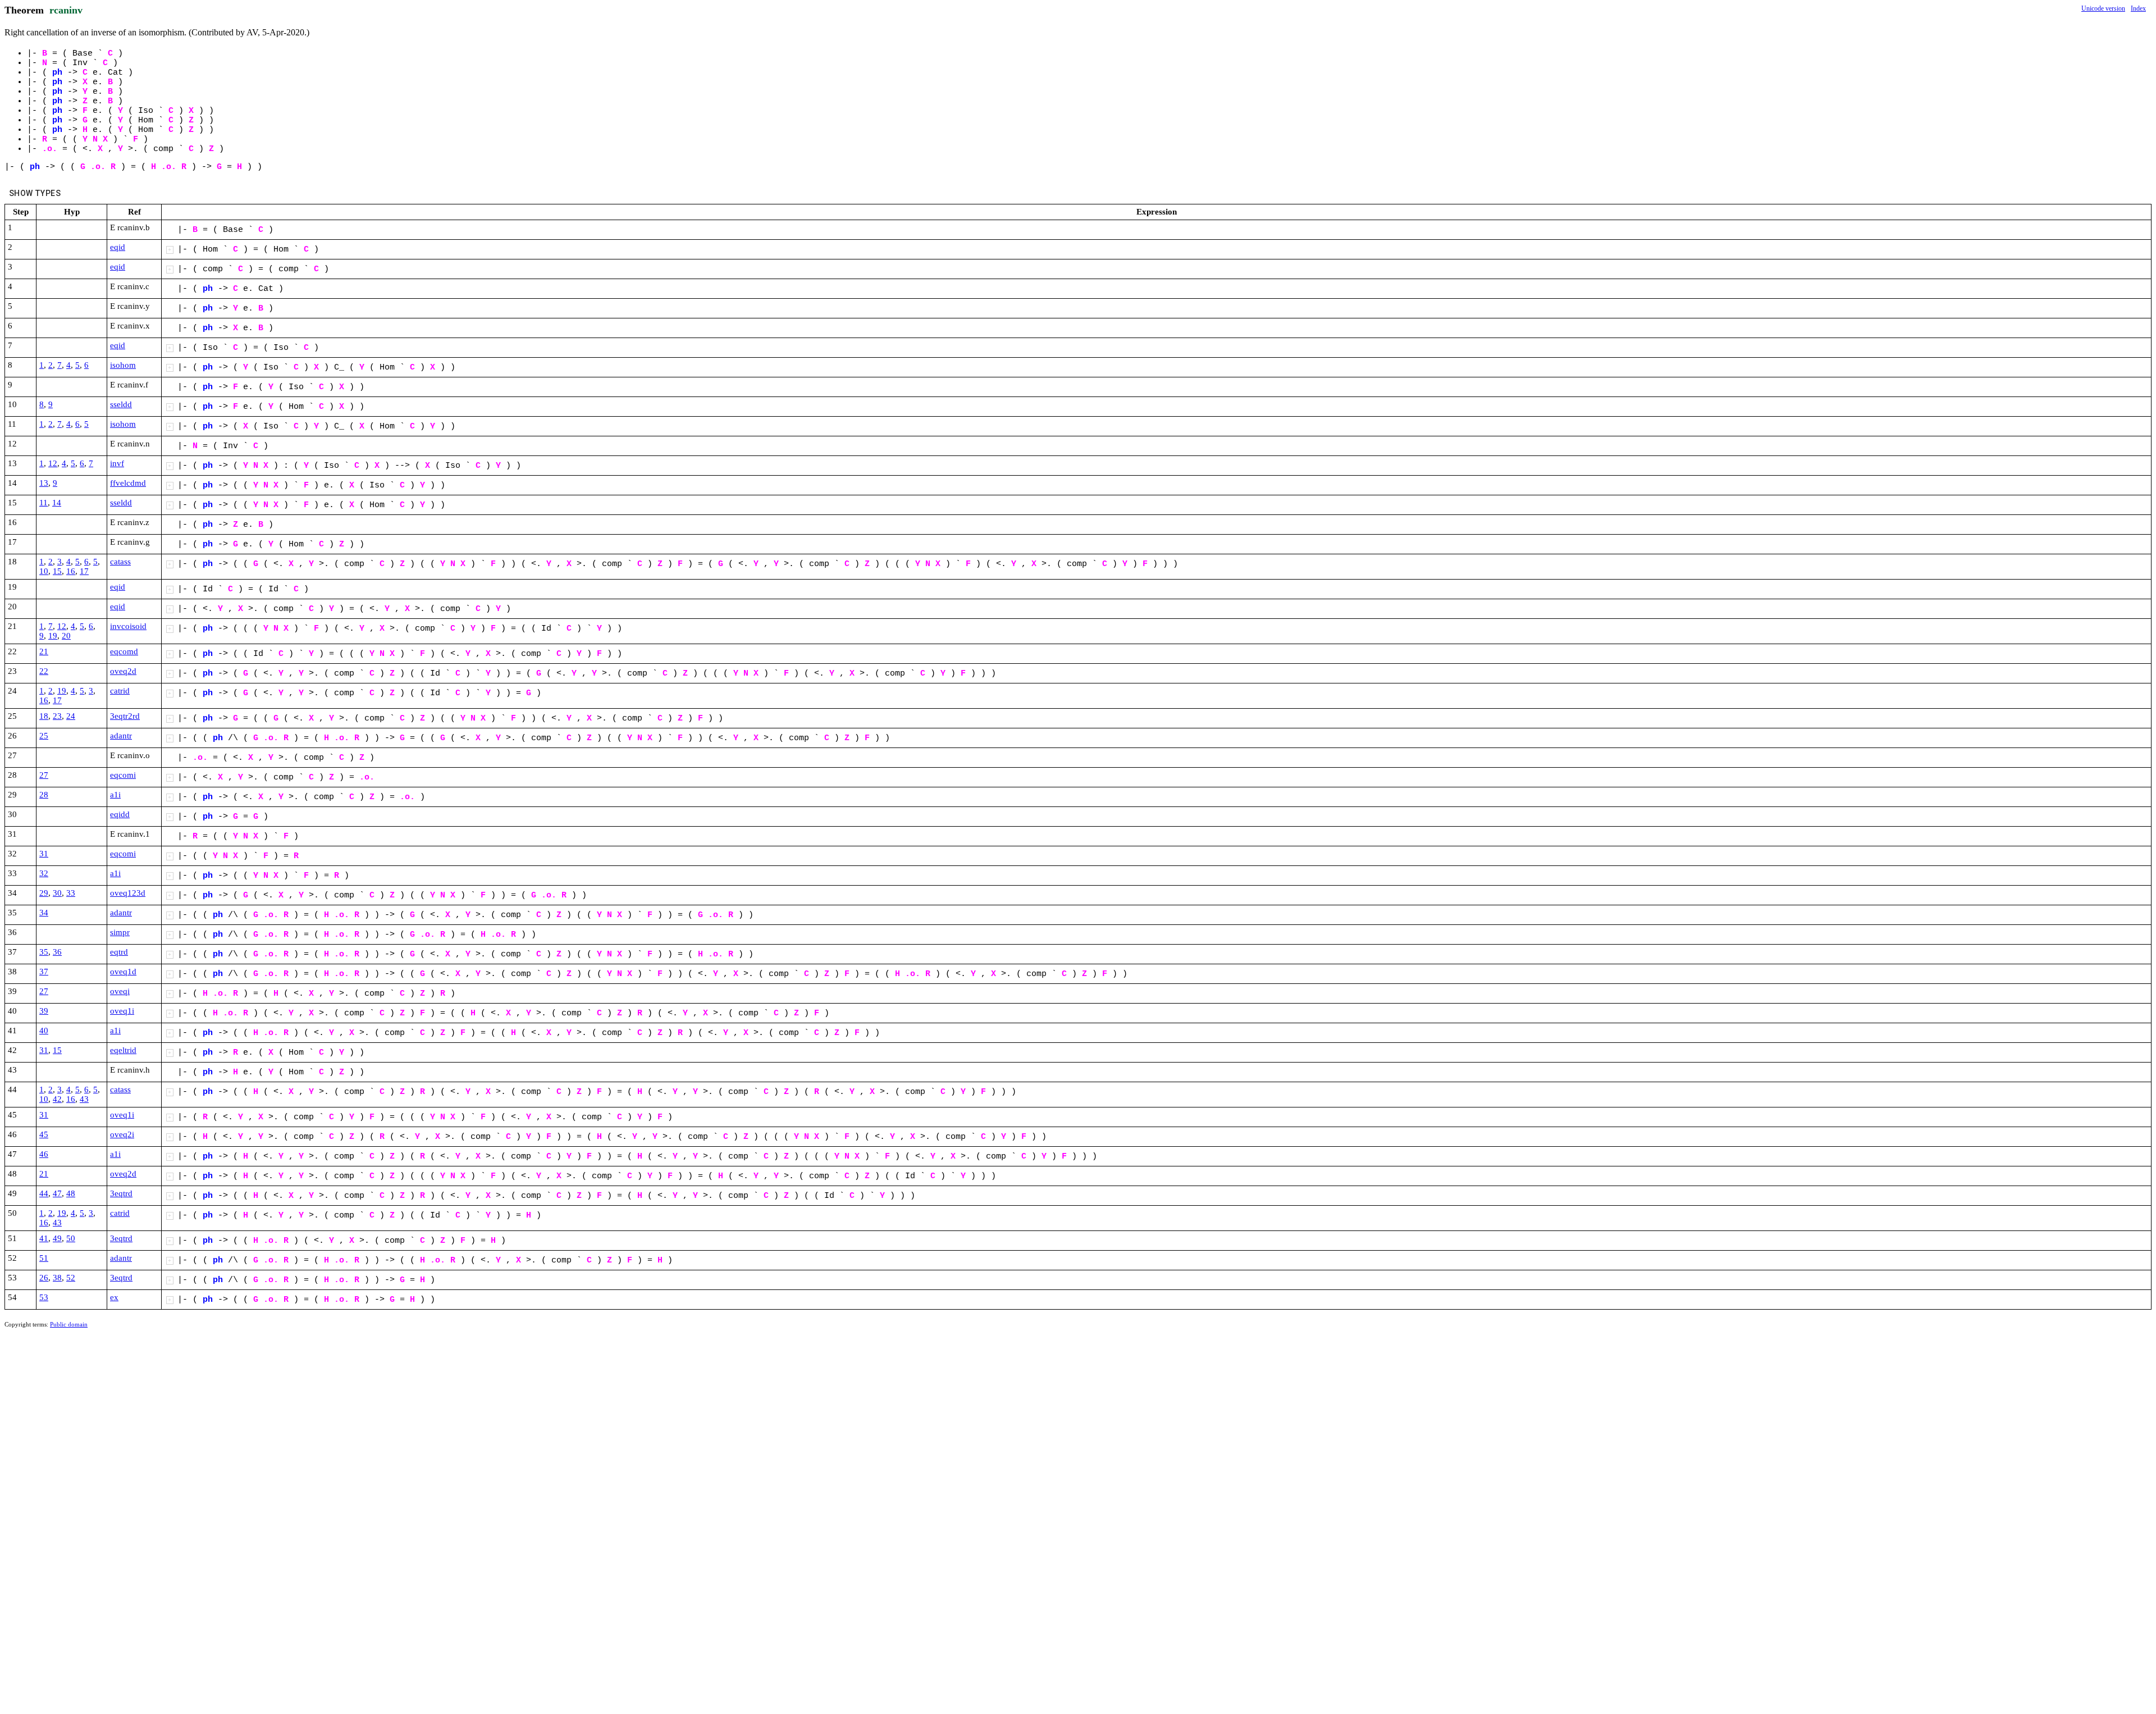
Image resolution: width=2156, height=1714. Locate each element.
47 (57, 1193)
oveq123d (128, 893)
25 (44, 736)
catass (120, 562)
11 (44, 503)
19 (53, 636)
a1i (115, 795)
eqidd (120, 814)
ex (114, 1297)
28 (44, 795)
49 (57, 1238)
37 (44, 972)
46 (44, 1154)
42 (57, 1099)
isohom (123, 365)
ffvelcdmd (128, 483)
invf (117, 463)
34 (44, 913)
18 (44, 716)
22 (44, 671)
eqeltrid (123, 1050)
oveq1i (122, 1011)
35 (44, 952)
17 (84, 571)
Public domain (69, 1324)
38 (57, 1278)
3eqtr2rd (125, 716)
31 (44, 854)
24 (71, 716)
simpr (120, 932)
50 (71, 1238)
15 (57, 571)
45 (44, 1134)
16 (71, 571)
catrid (120, 691)
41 (44, 1238)
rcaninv (66, 10)
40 (44, 1031)
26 (44, 1278)
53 (44, 1297)
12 (53, 463)
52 (71, 1278)
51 (44, 1258)
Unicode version (2103, 8)
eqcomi (123, 775)
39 (44, 1011)
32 (44, 873)
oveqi (120, 991)
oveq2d (123, 671)
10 (44, 571)
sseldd (121, 404)
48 (71, 1193)
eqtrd (119, 952)
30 (57, 893)
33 (71, 893)
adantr (121, 736)
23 (57, 716)
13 (44, 483)
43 (84, 1099)
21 (44, 651)
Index (2138, 8)
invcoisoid (128, 626)
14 (57, 503)
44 (44, 1193)
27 (44, 775)
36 (57, 952)
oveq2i (122, 1134)
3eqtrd (121, 1193)
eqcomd (124, 651)
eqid (118, 247)
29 (44, 893)
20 (66, 636)
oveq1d (123, 972)
